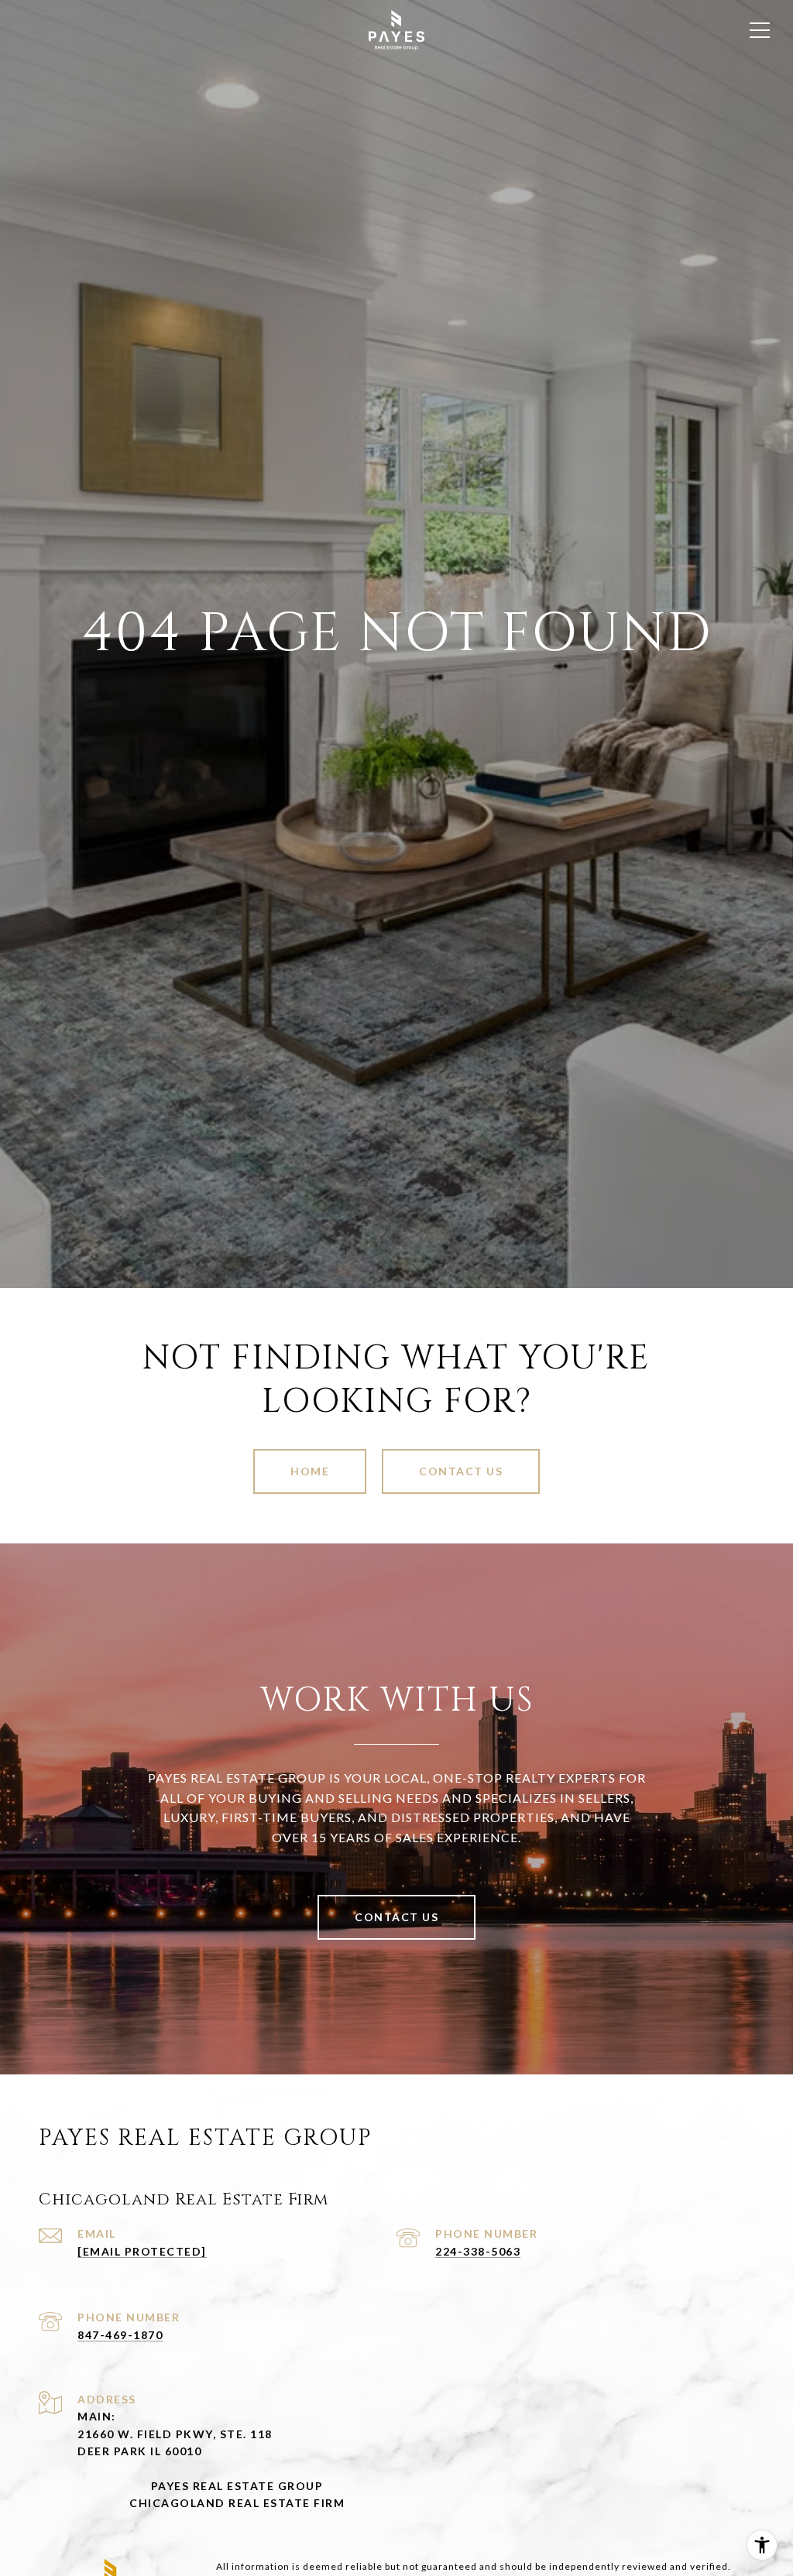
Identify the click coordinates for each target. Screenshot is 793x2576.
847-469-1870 (120, 2335)
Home (310, 1471)
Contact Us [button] (461, 1471)
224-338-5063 (478, 2251)
